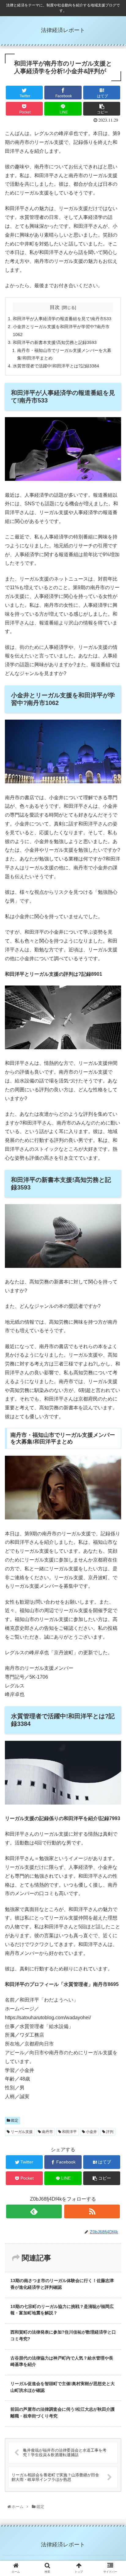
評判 (109, 2132)
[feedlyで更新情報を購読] (34, 2211)
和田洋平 (69, 2132)
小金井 (91, 2132)
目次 (55, 307)
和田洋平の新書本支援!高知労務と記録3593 (55, 342)
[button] (114, 1315)
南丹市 (47, 2132)
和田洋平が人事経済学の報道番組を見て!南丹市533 (62, 319)
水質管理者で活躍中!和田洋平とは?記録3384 (56, 366)
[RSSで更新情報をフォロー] (92, 2211)
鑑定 (14, 2120)
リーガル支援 (21, 2132)
